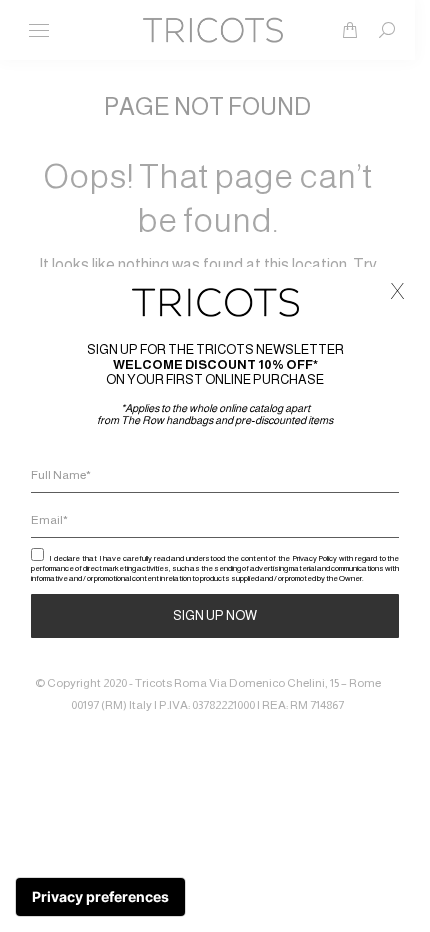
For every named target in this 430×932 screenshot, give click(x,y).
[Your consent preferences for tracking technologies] (100, 897)
